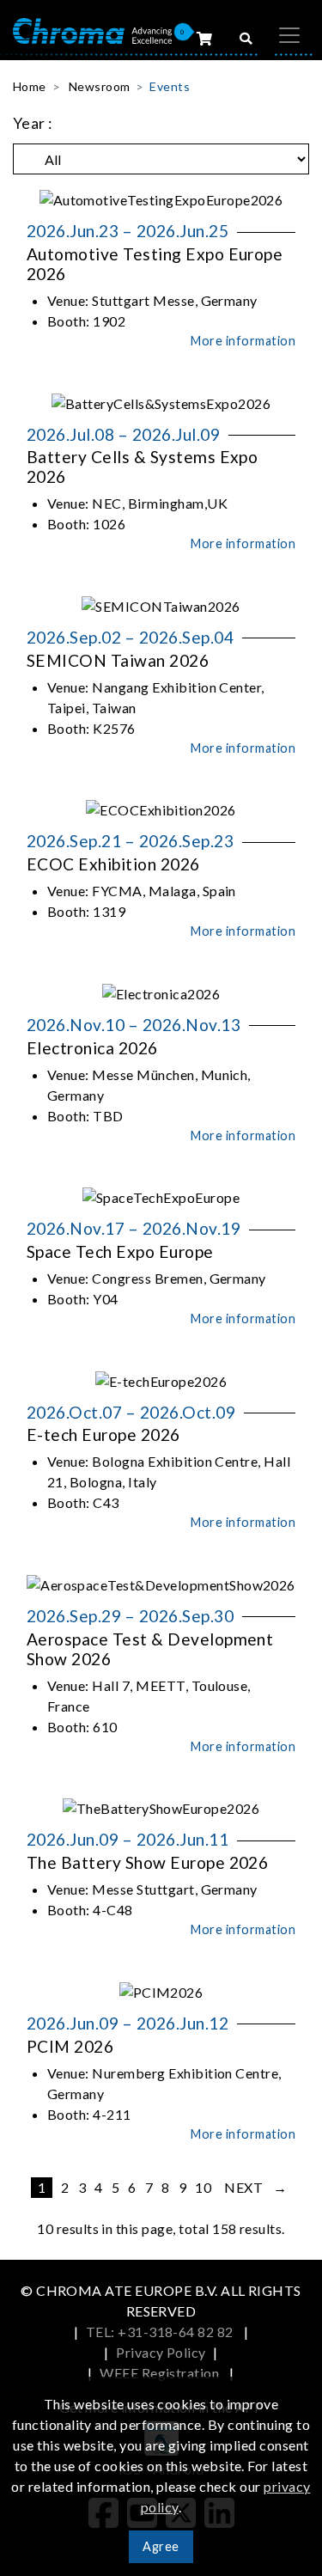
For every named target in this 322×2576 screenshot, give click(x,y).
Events (170, 86)
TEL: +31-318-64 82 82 (161, 2332)
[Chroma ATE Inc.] (92, 30)
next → (255, 2187)
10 (203, 2187)
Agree (161, 2546)
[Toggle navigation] (289, 35)
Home (30, 86)
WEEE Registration (161, 2373)
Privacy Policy (161, 2352)
